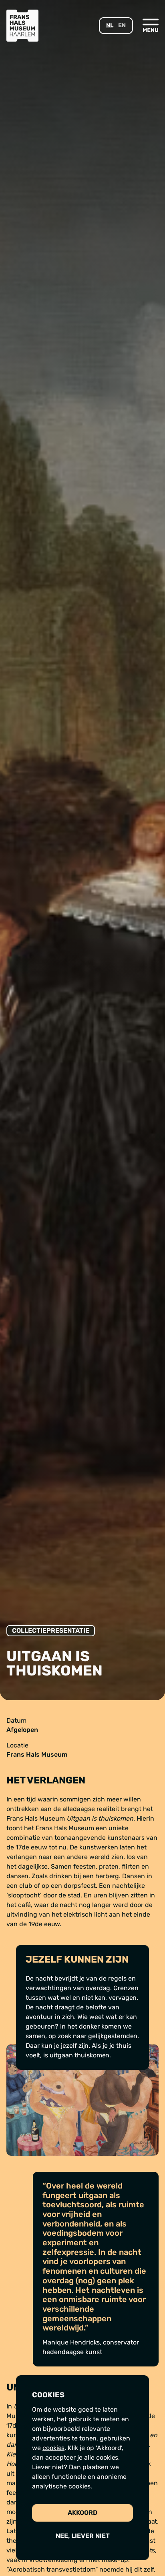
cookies (53, 2448)
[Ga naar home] (22, 26)
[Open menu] (151, 25)
